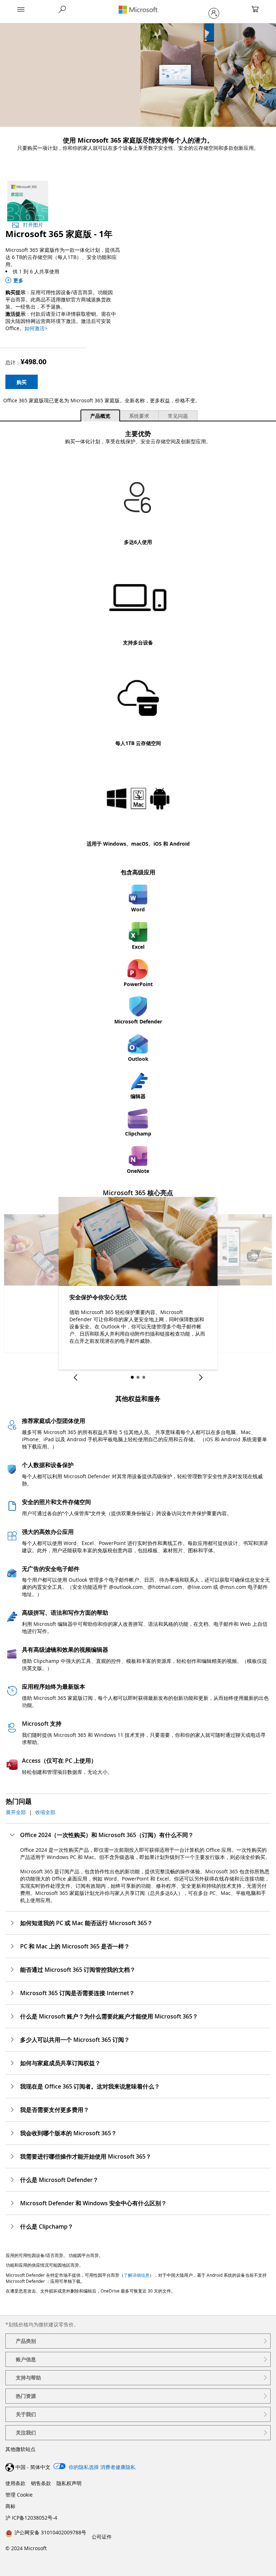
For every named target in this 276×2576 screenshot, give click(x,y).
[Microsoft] (138, 10)
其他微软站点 (20, 2449)
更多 (18, 280)
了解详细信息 (137, 2275)
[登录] (214, 13)
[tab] (100, 415)
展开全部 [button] (16, 1812)
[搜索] (62, 9)
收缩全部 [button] (45, 1812)
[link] (46, 2532)
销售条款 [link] (41, 2483)
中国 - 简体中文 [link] (33, 2467)
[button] (21, 10)
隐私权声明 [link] (69, 2483)
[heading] (138, 2341)
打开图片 (33, 225)
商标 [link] (10, 2506)
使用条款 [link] (15, 2483)
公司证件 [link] (102, 2537)
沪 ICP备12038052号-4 (31, 2518)
